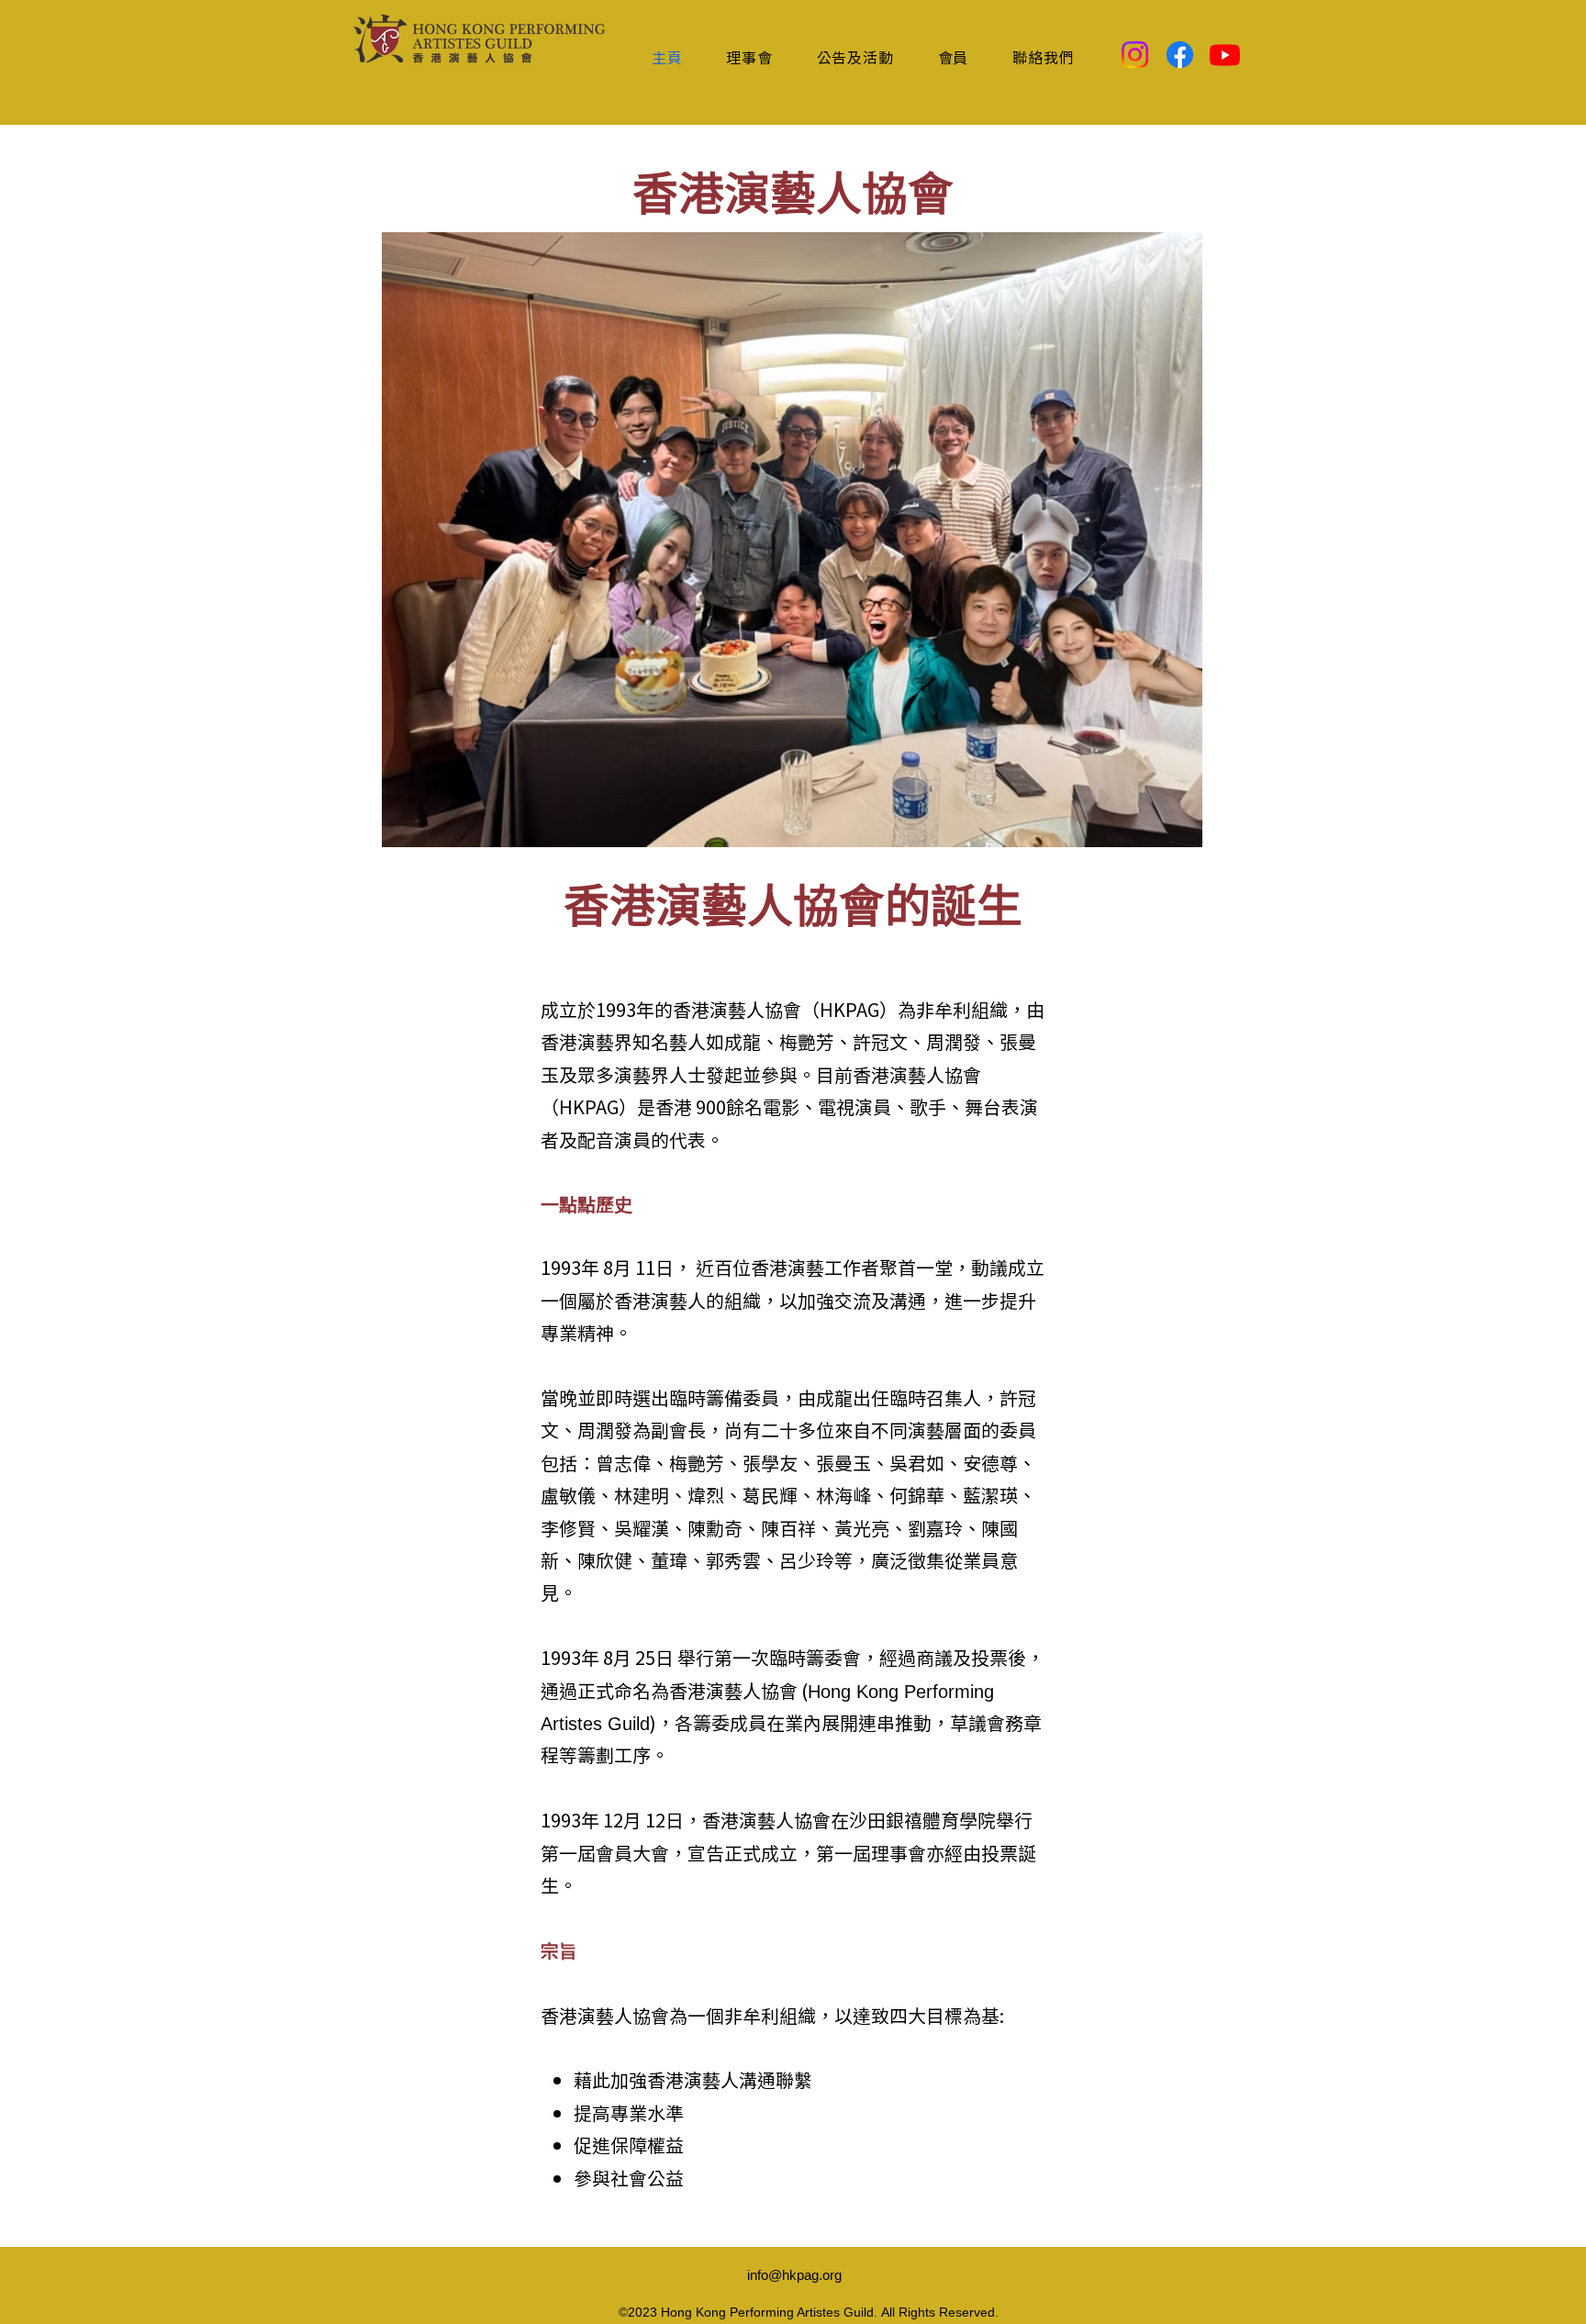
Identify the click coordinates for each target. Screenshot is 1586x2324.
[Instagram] (1135, 55)
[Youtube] (1225, 55)
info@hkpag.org (794, 2275)
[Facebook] (1180, 55)
